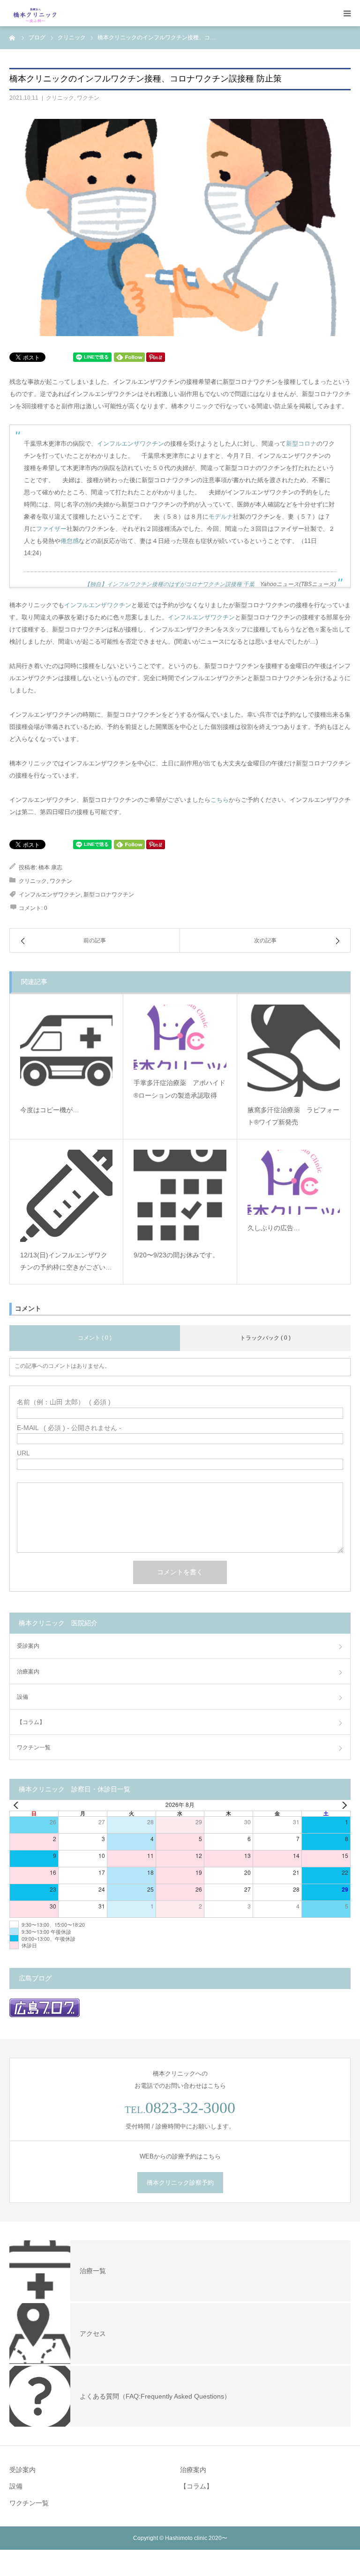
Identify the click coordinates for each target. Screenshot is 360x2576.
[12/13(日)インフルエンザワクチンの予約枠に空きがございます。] (66, 1196)
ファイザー (51, 529)
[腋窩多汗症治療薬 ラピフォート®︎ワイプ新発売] (294, 1051)
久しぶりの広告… (274, 1228)
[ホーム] (13, 37)
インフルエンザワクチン (131, 444)
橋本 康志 (50, 867)
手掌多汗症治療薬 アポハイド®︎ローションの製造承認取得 (180, 1089)
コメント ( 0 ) (95, 1338)
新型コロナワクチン (109, 895)
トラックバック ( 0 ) (265, 1338)
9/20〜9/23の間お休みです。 (176, 1255)
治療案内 (28, 1672)
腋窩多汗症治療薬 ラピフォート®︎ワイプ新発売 (293, 1116)
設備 (22, 1697)
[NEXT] (342, 1805)
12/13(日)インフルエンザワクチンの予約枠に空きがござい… (66, 1261)
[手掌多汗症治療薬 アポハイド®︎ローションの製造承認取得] (180, 1037)
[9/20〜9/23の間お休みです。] (180, 1196)
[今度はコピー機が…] (66, 1051)
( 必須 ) (64, 1402)
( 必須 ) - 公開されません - (69, 1428)
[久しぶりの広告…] (294, 1182)
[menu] (347, 13)
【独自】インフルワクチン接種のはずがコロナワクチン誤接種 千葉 (169, 584)
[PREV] (18, 1805)
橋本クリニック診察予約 (180, 2183)
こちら (220, 800)
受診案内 (28, 1646)
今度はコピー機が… (50, 1110)
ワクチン (88, 98)
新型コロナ (301, 444)
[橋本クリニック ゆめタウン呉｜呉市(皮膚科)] (35, 13)
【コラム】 (31, 1722)
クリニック (60, 98)
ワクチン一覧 (34, 1747)
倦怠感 (70, 541)
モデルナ (221, 517)
